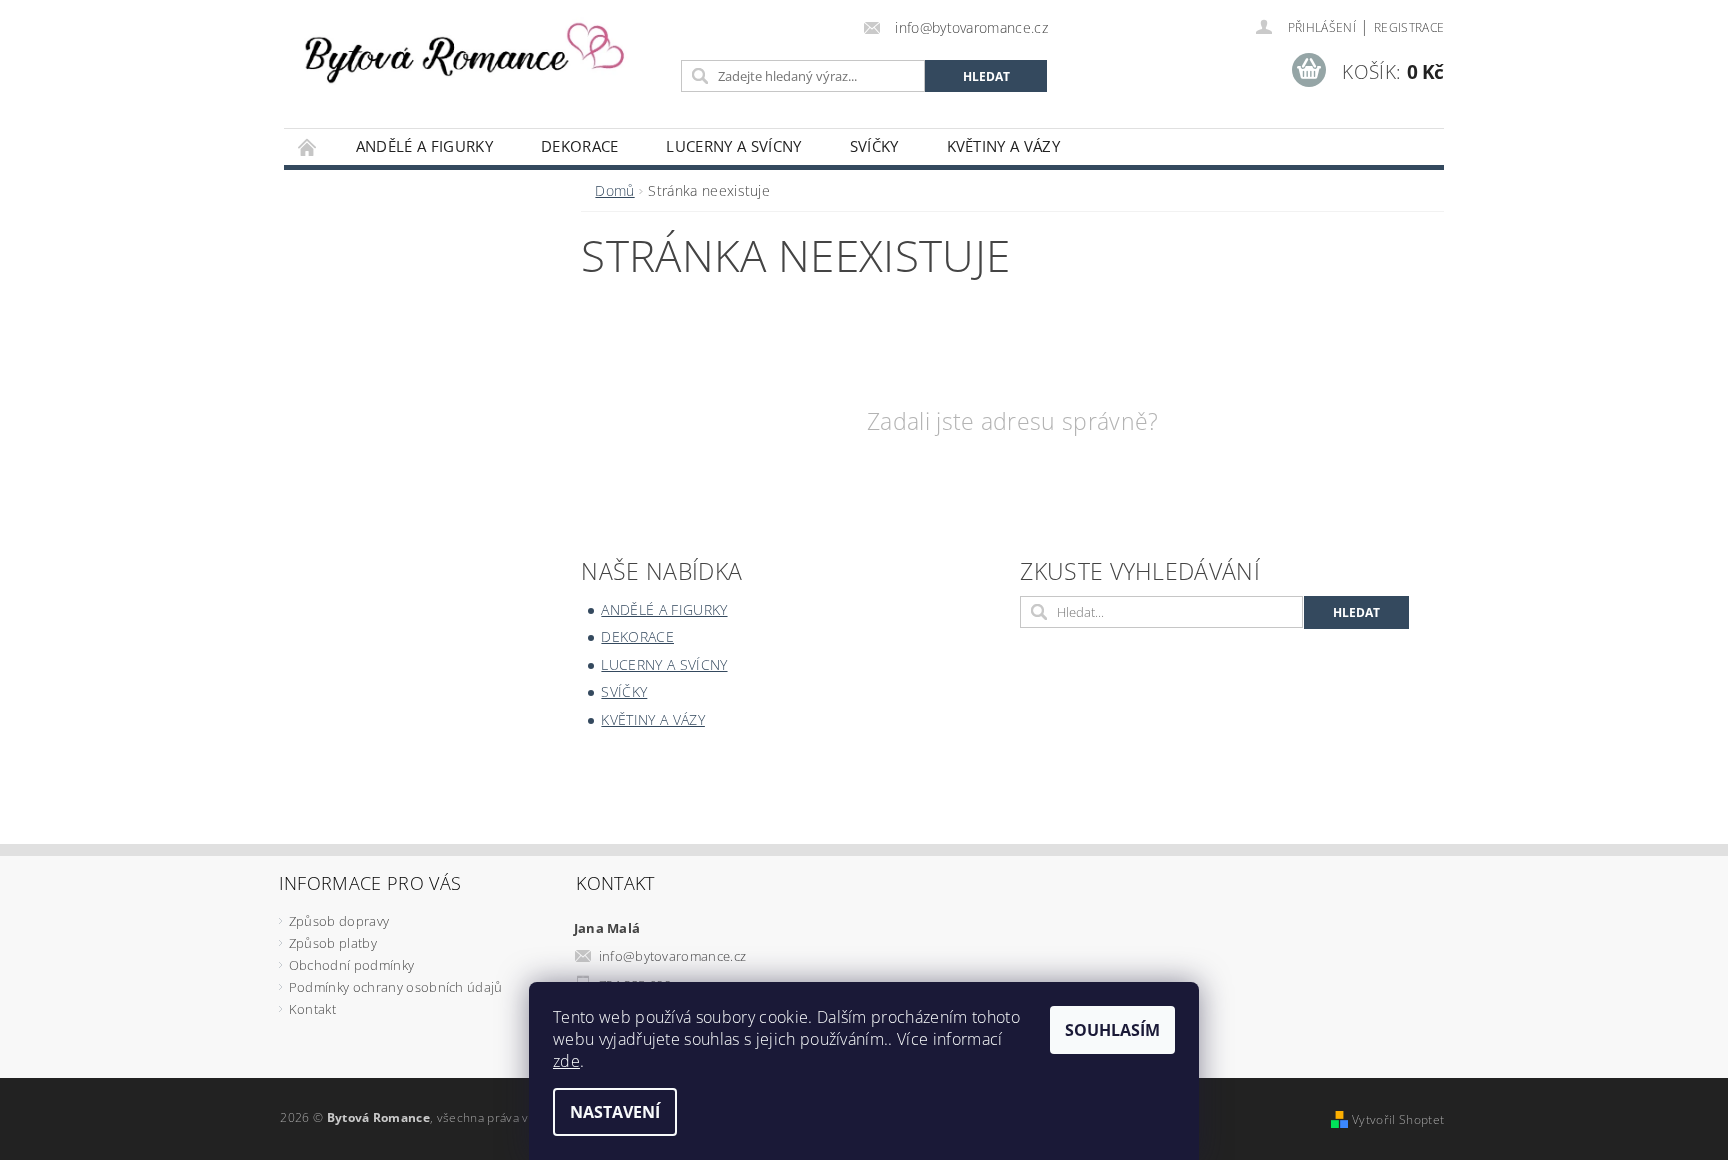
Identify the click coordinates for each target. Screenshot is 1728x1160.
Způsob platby (333, 943)
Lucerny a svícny (733, 146)
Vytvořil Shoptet (1398, 1119)
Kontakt (312, 1009)
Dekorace (580, 146)
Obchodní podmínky (351, 965)
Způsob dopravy (339, 921)
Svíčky (874, 146)
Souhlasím (1112, 1030)
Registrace (1409, 27)
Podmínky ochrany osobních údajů (396, 987)
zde (566, 1061)
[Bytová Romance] (479, 47)
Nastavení (615, 1112)
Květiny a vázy (1003, 146)
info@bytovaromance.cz (673, 956)
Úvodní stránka (308, 146)
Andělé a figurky (424, 146)
